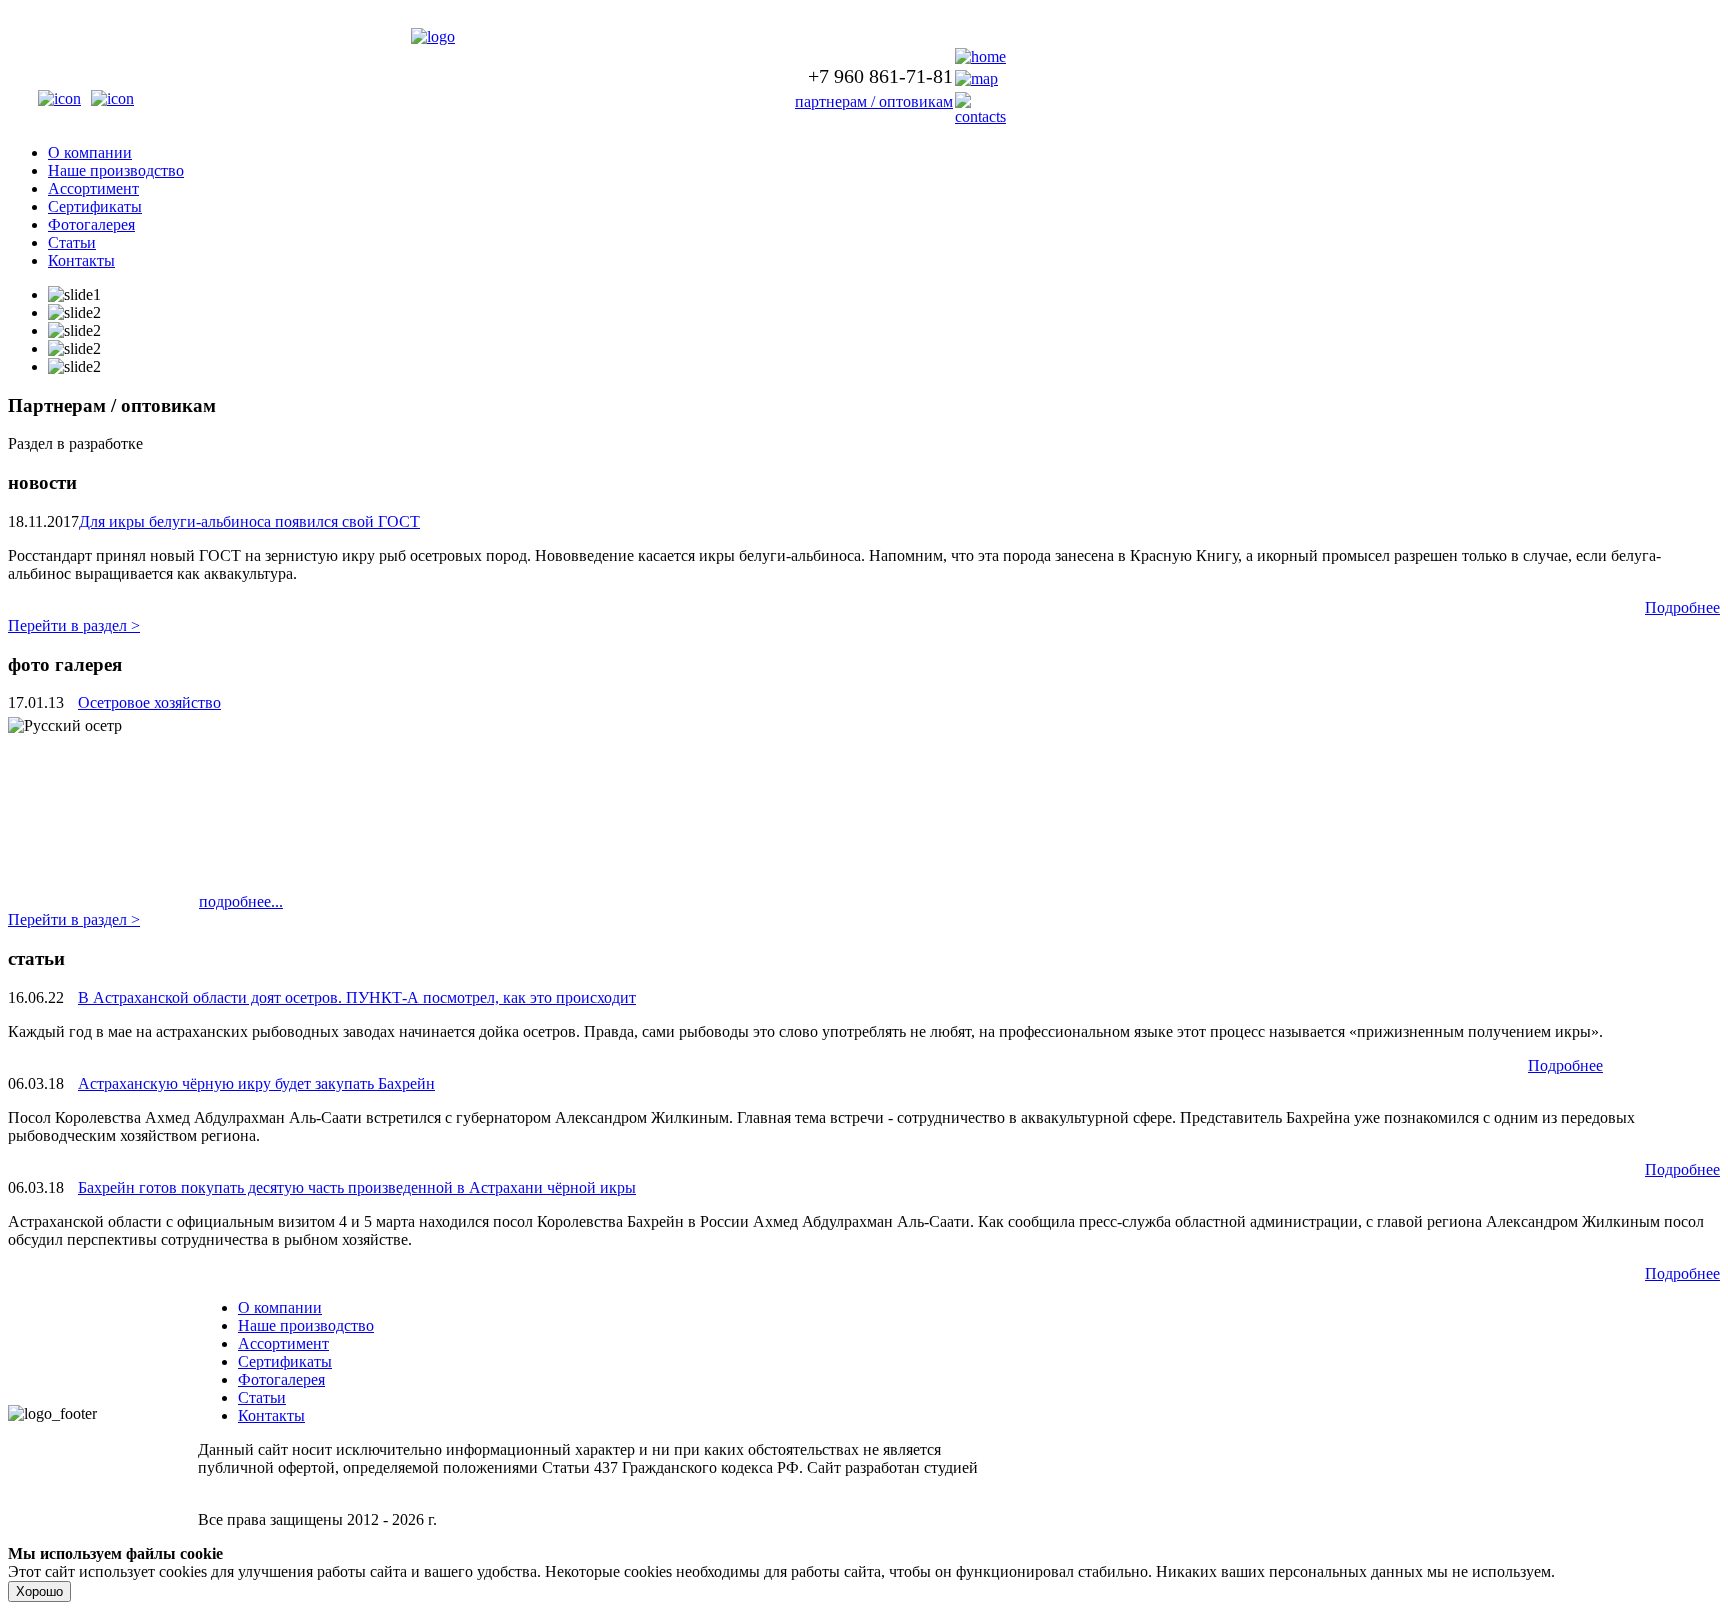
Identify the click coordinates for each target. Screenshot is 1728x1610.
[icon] (59, 98)
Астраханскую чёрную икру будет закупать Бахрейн (256, 1083)
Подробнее (1682, 607)
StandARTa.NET (253, 1485)
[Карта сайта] (976, 78)
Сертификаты (95, 206)
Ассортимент (93, 188)
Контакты (81, 260)
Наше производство (116, 170)
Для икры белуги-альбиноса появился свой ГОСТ (249, 521)
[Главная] (433, 36)
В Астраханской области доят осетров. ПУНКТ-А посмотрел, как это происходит (357, 997)
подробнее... (241, 901)
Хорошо (39, 1591)
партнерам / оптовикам (874, 101)
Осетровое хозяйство (149, 702)
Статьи (72, 242)
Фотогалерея (91, 224)
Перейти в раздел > (74, 625)
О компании (90, 152)
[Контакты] (980, 116)
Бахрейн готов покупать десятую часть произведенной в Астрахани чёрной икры (357, 1187)
